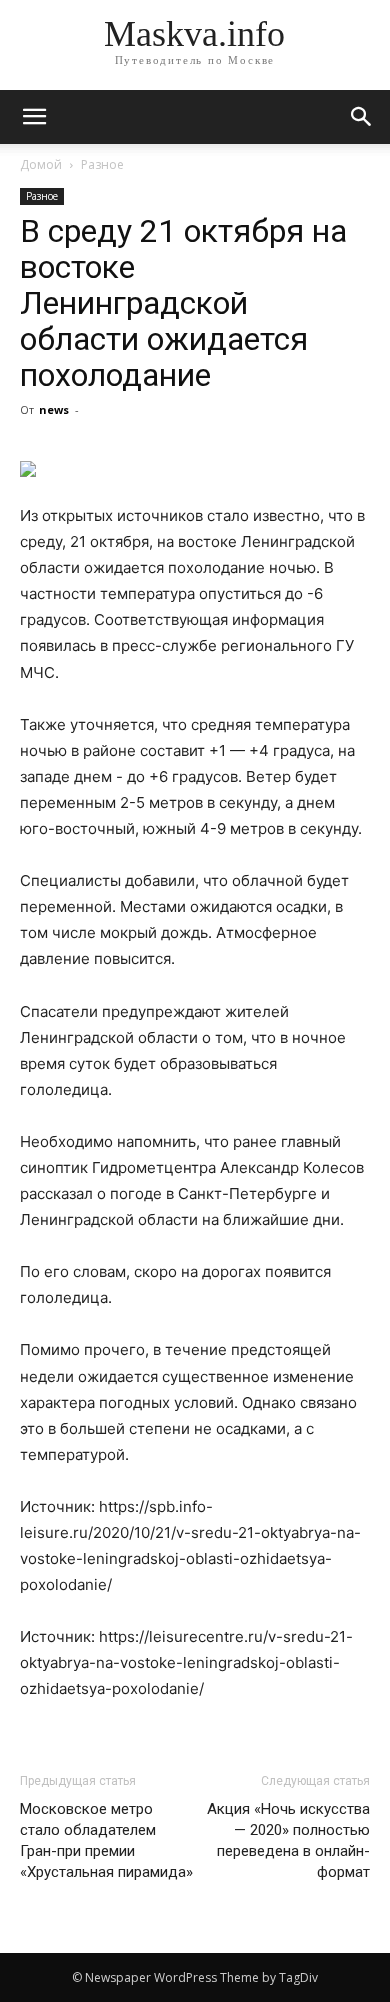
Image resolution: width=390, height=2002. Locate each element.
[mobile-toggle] (34, 117)
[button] (362, 117)
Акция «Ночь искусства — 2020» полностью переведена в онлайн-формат (288, 1840)
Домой (41, 164)
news (54, 409)
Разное (102, 164)
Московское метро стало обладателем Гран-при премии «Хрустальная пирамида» (106, 1840)
